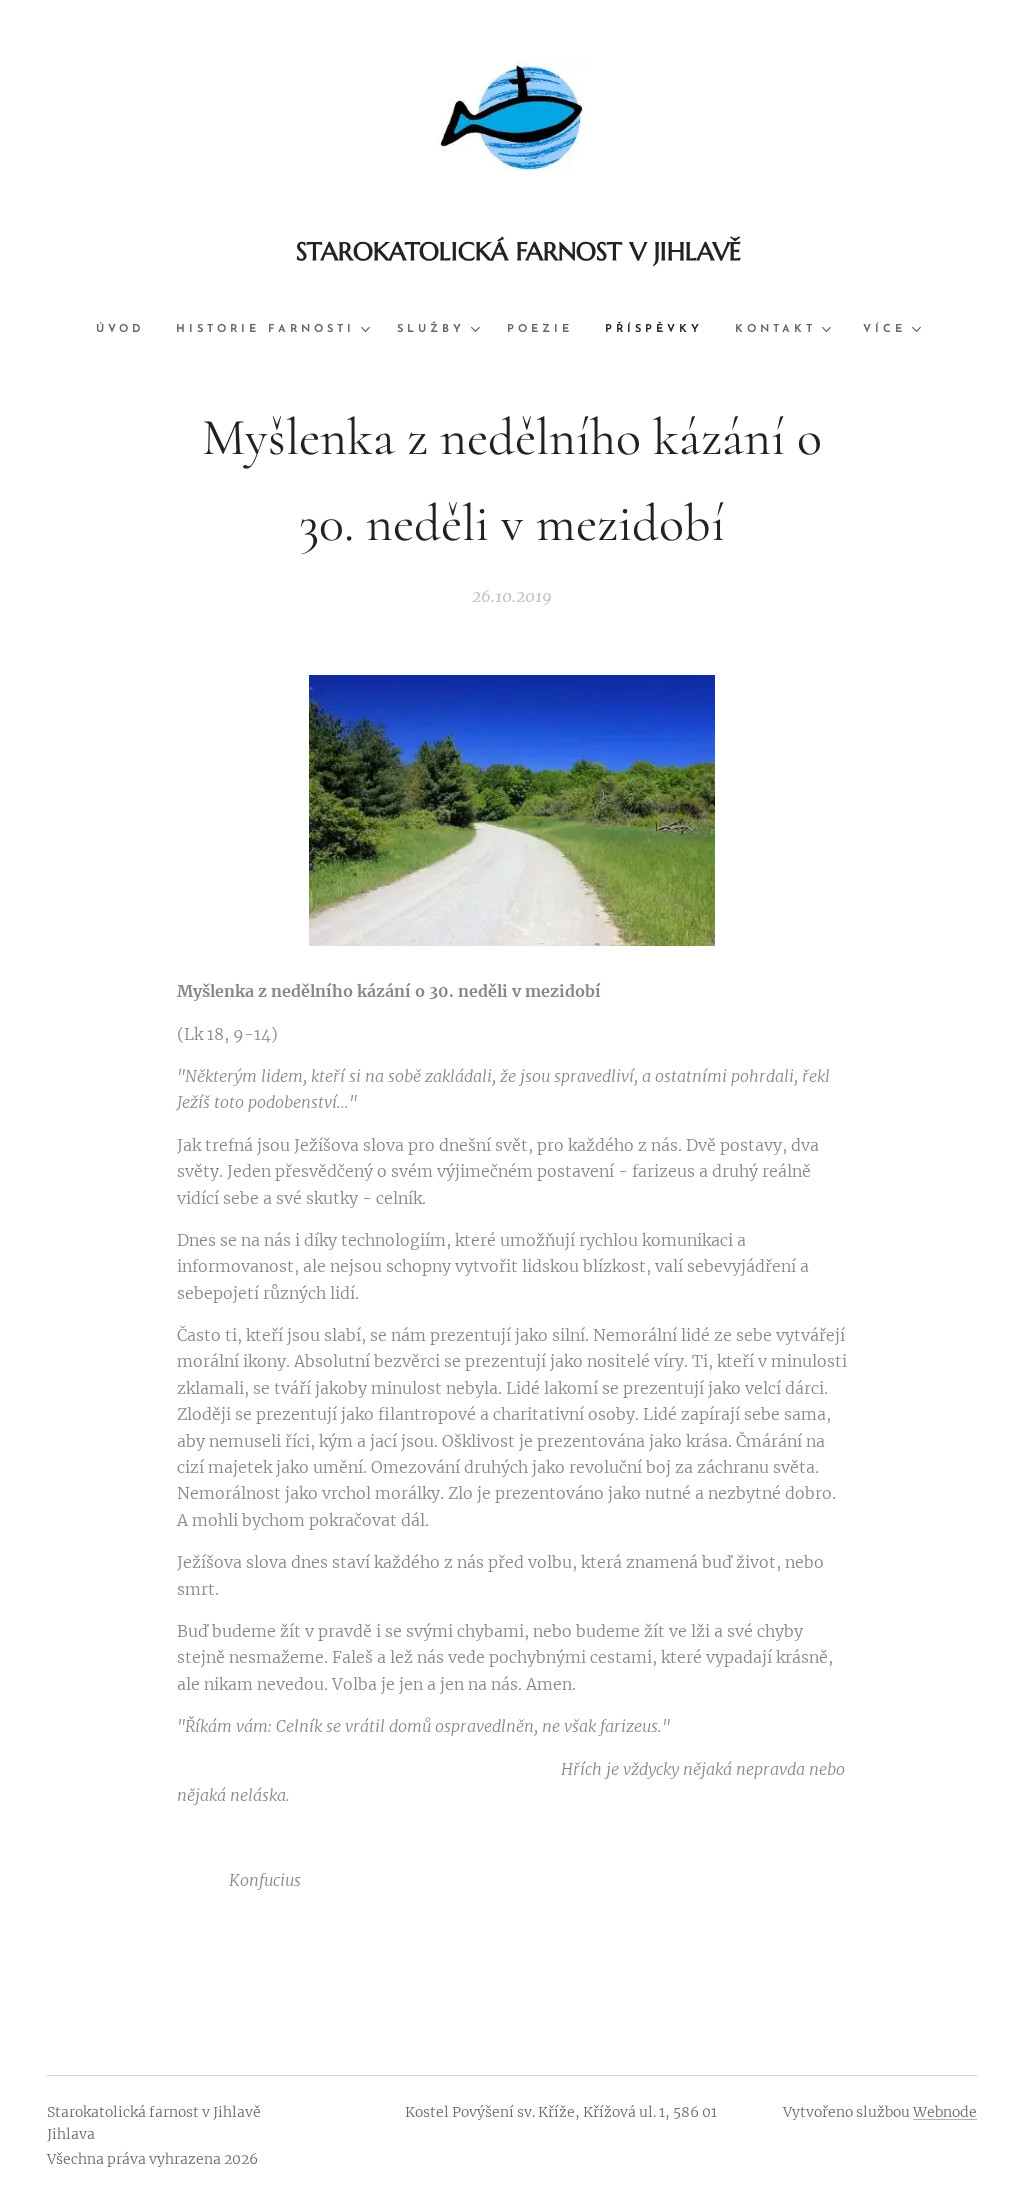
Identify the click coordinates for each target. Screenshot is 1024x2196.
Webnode (945, 2112)
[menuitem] (128, 330)
